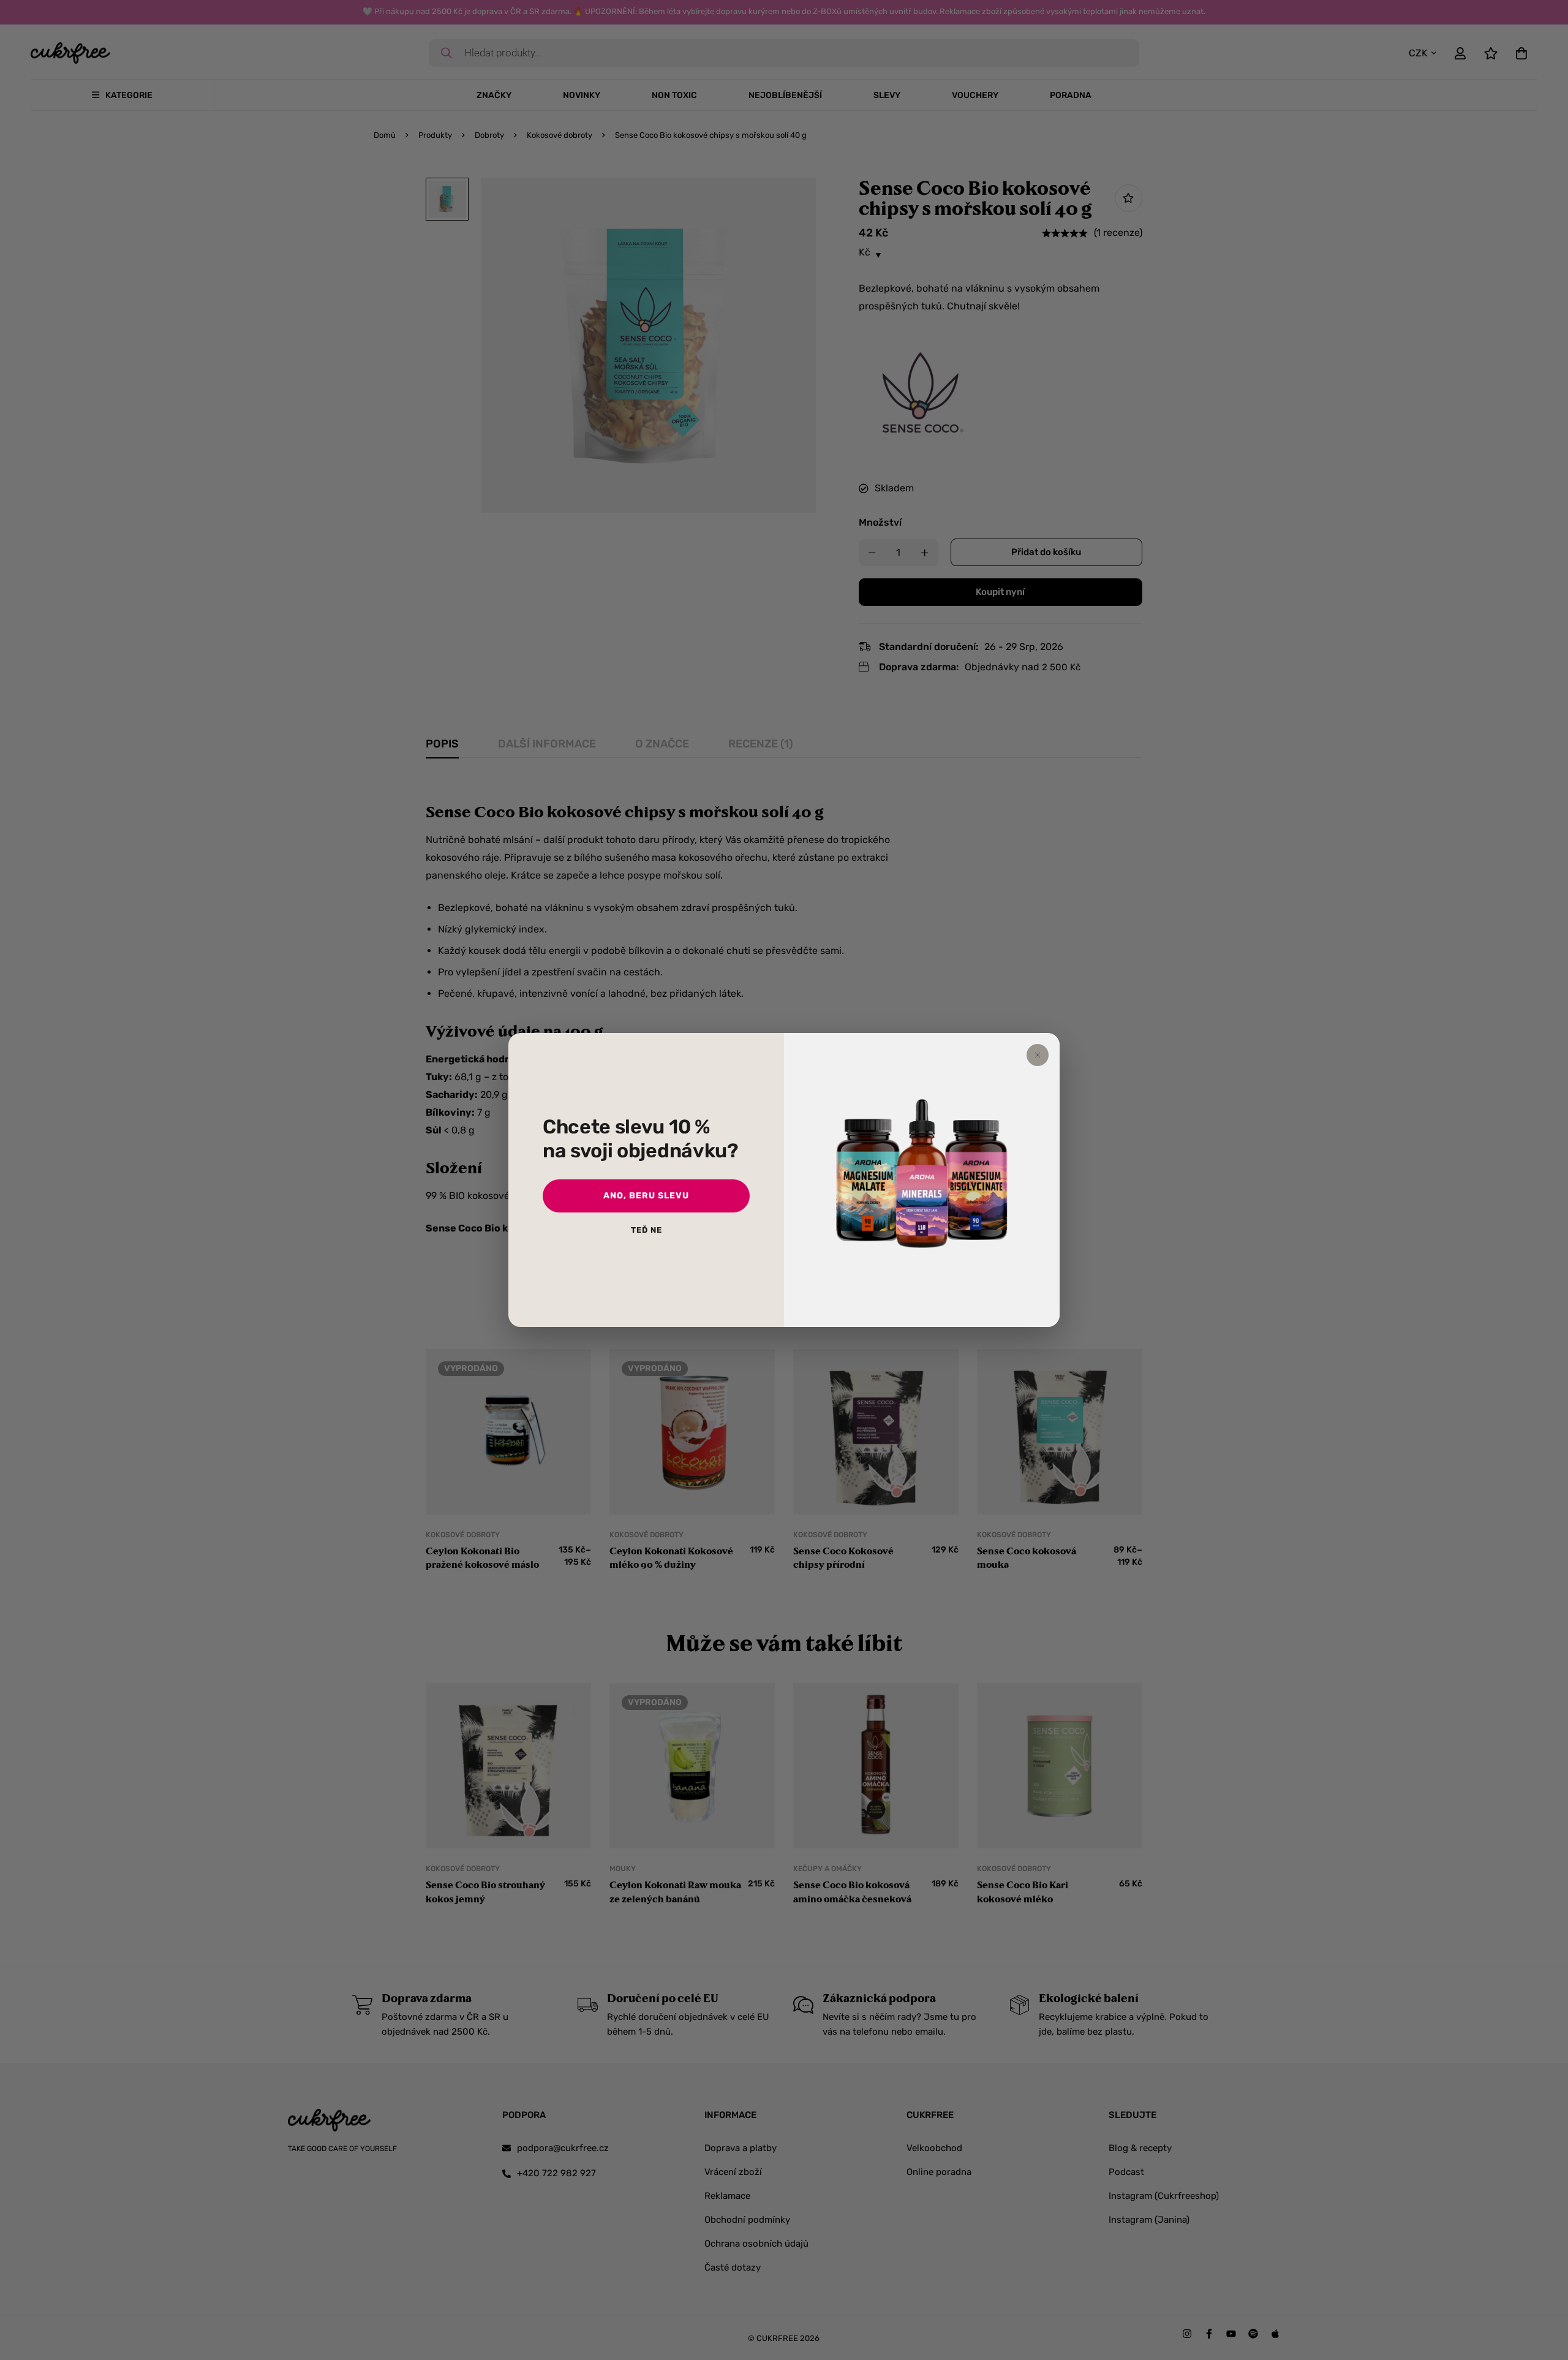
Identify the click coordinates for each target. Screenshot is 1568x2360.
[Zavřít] (1038, 1055)
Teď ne (646, 1230)
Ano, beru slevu (646, 1196)
